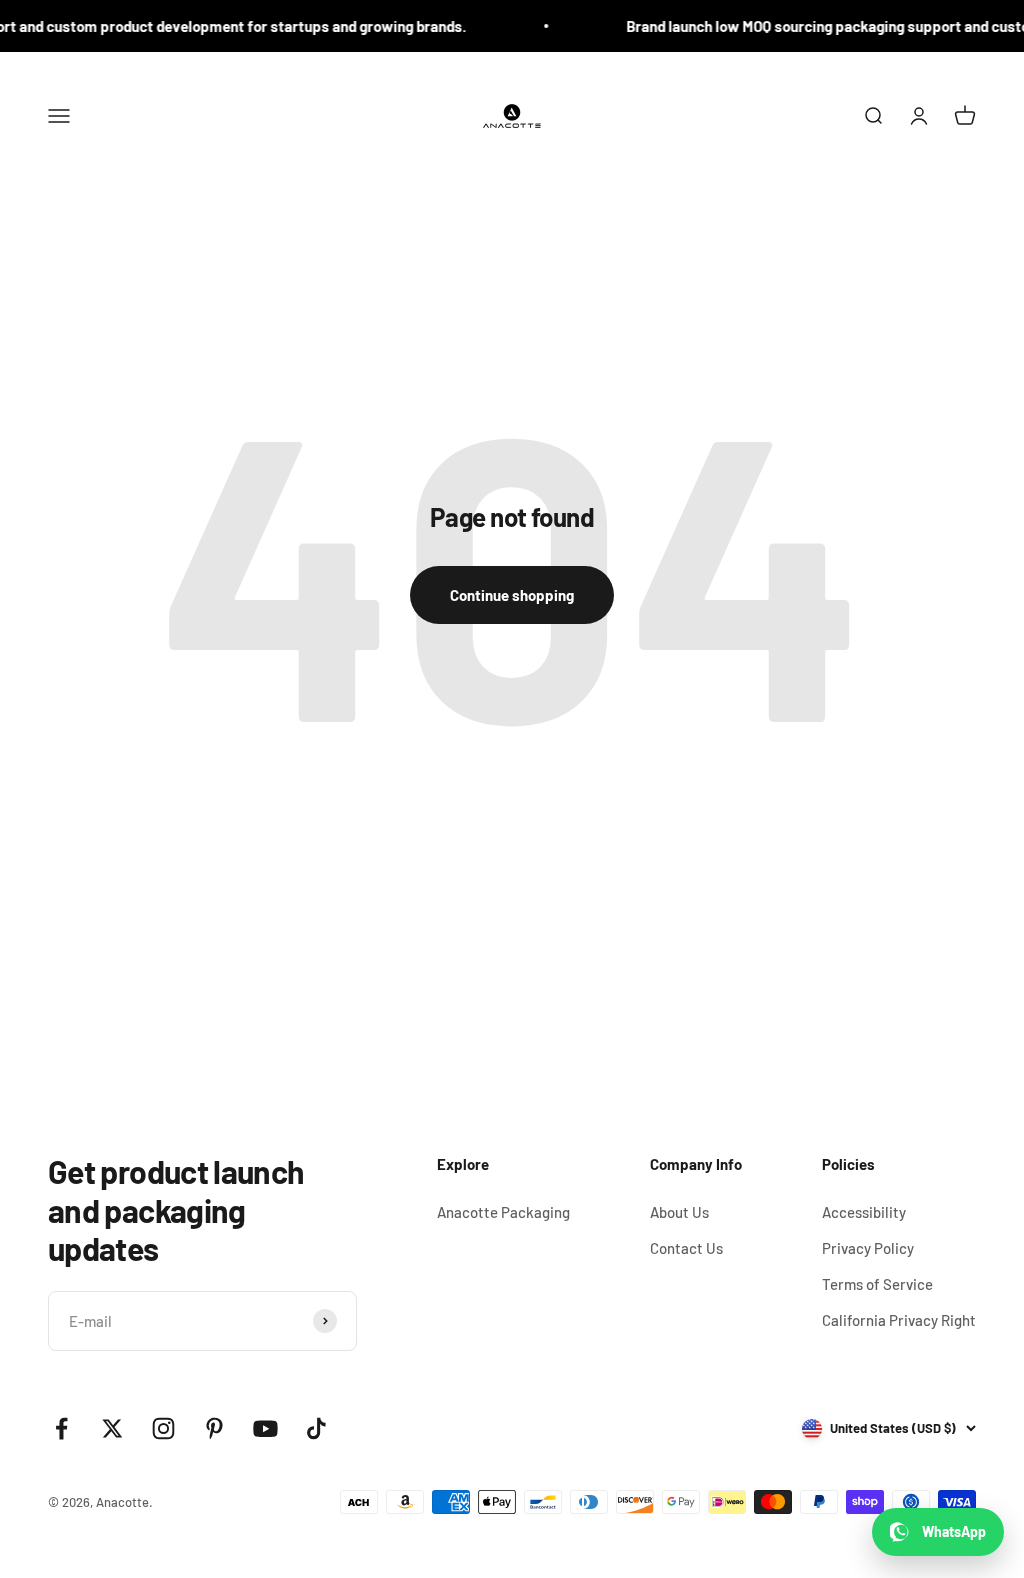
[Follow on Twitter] (112, 1428)
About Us (679, 1212)
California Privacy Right (899, 1320)
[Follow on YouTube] (265, 1428)
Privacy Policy (868, 1248)
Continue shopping (512, 595)
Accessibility (864, 1212)
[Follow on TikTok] (316, 1428)
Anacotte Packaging (503, 1212)
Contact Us (686, 1248)
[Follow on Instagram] (163, 1428)
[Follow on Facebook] (61, 1428)
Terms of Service (877, 1284)
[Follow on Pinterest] (214, 1428)
